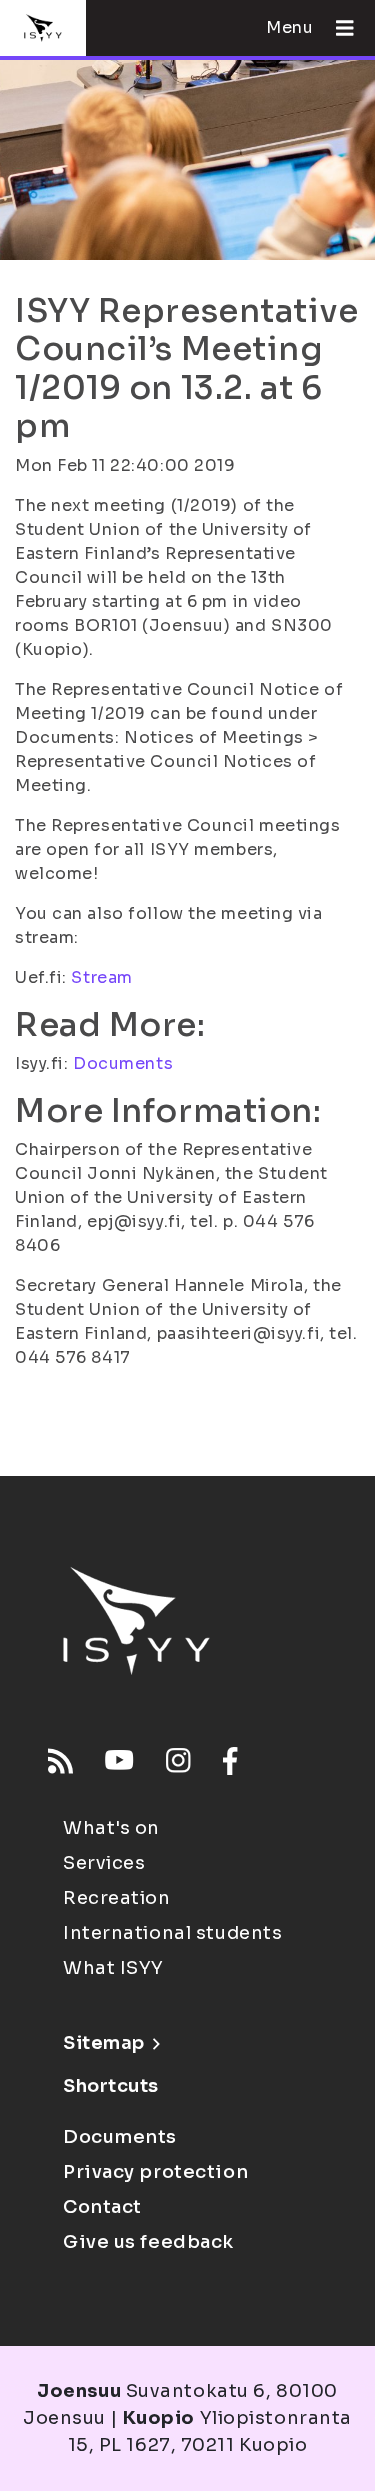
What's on (111, 1828)
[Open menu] (337, 28)
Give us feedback (148, 2242)
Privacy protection (155, 2172)
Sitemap (104, 2043)
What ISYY (113, 1968)
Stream (101, 977)
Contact (102, 2207)
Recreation (117, 1898)
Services (104, 1863)
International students (172, 1933)
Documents (123, 1063)
